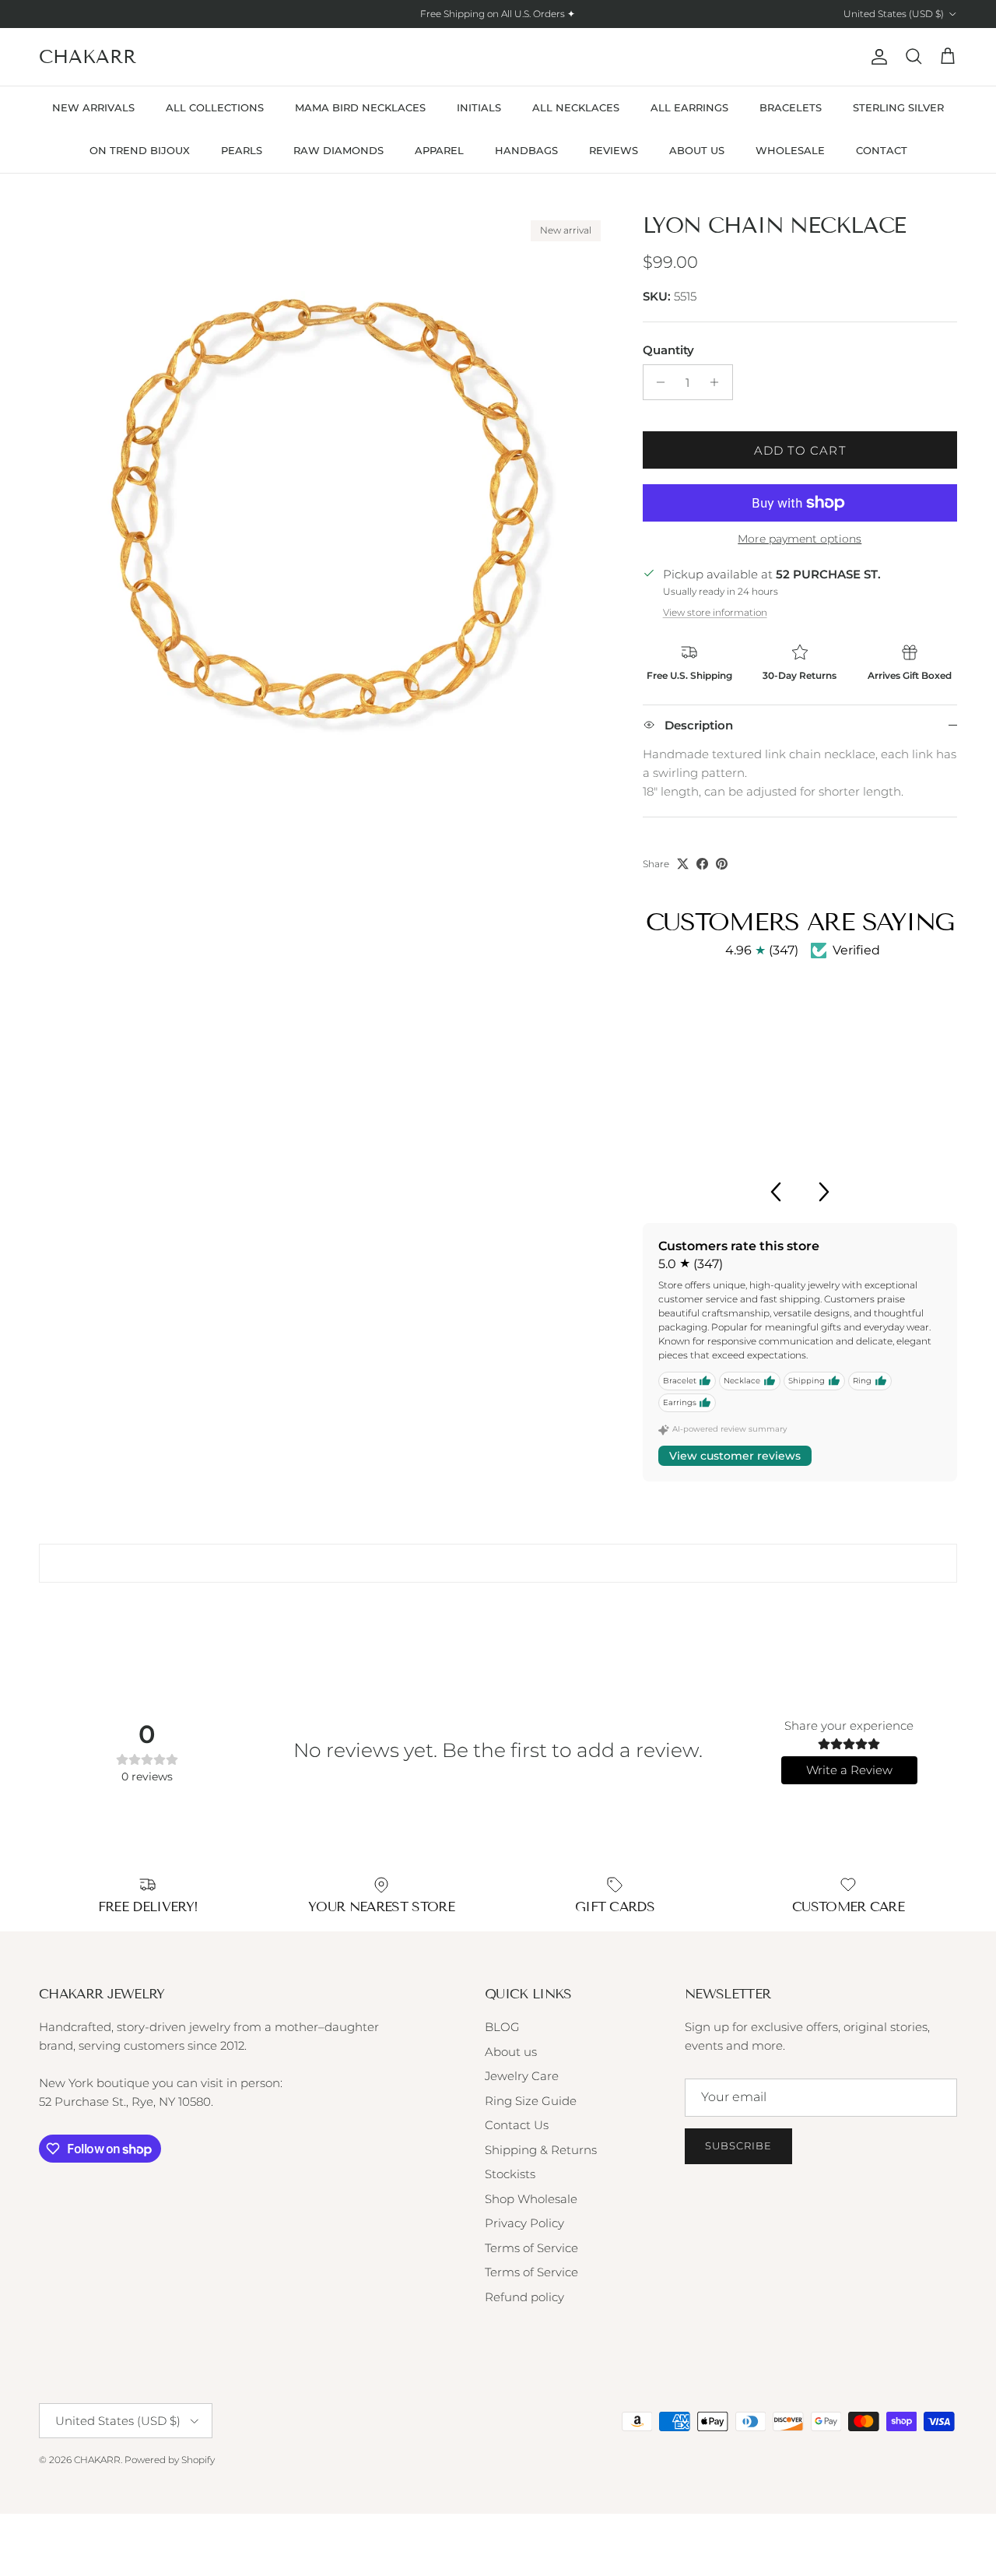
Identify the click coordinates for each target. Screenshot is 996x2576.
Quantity (668, 350)
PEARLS (242, 150)
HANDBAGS (526, 150)
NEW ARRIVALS (93, 107)
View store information (715, 612)
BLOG (502, 2027)
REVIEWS (614, 150)
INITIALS (479, 107)
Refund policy (524, 2297)
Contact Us (517, 2125)
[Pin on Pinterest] (722, 864)
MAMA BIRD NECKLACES (360, 107)
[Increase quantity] (719, 382)
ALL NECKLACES (576, 107)
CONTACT (882, 150)
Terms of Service (531, 2248)
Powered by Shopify (170, 2460)
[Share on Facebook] (702, 864)
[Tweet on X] (683, 864)
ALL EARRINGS (689, 107)
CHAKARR (97, 2460)
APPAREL (439, 150)
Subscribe (738, 2145)
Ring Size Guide (531, 2101)
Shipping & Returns (541, 2150)
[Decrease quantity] (657, 382)
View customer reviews (735, 1456)
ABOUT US (697, 150)
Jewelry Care (522, 2076)
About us (511, 2052)
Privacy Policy (524, 2223)
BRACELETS (791, 107)
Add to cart (800, 450)
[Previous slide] (775, 1192)
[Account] (876, 57)
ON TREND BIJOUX (140, 150)
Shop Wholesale (531, 2199)
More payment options (800, 539)
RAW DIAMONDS (338, 150)
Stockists (510, 2174)
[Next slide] (825, 1192)
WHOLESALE (790, 150)
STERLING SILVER (898, 107)
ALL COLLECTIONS (215, 107)
